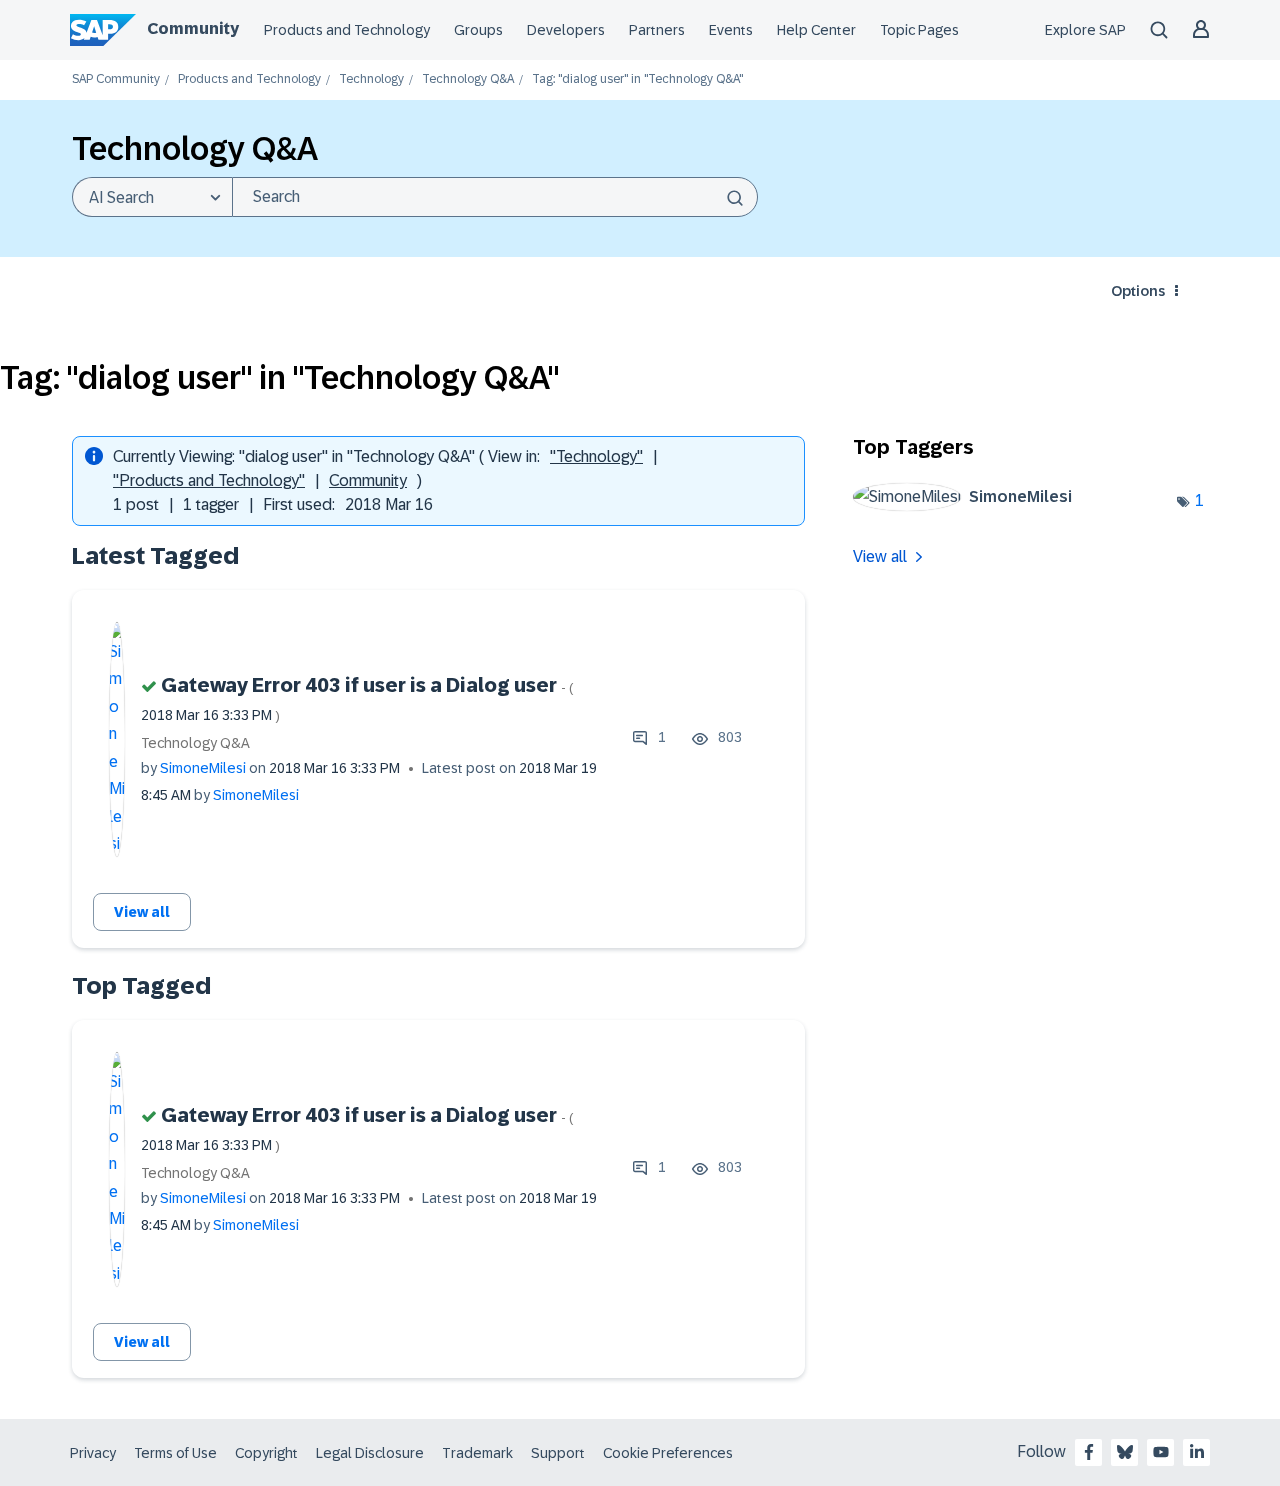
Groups (478, 30)
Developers (566, 30)
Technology (371, 79)
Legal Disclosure (370, 1453)
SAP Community (116, 79)
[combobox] (495, 197)
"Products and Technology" (209, 480)
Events (731, 30)
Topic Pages (919, 30)
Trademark (477, 1453)
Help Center (816, 30)
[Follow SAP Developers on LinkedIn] (1197, 1452)
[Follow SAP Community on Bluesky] (1125, 1452)
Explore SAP (1085, 30)
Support (558, 1453)
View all (142, 912)
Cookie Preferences (668, 1453)
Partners (657, 30)
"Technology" (596, 456)
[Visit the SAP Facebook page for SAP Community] (1089, 1452)
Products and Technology (347, 30)
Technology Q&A (468, 79)
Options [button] (1138, 291)
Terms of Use (175, 1453)
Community (193, 28)
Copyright (266, 1453)
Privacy (93, 1453)
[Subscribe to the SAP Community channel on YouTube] (1161, 1452)
